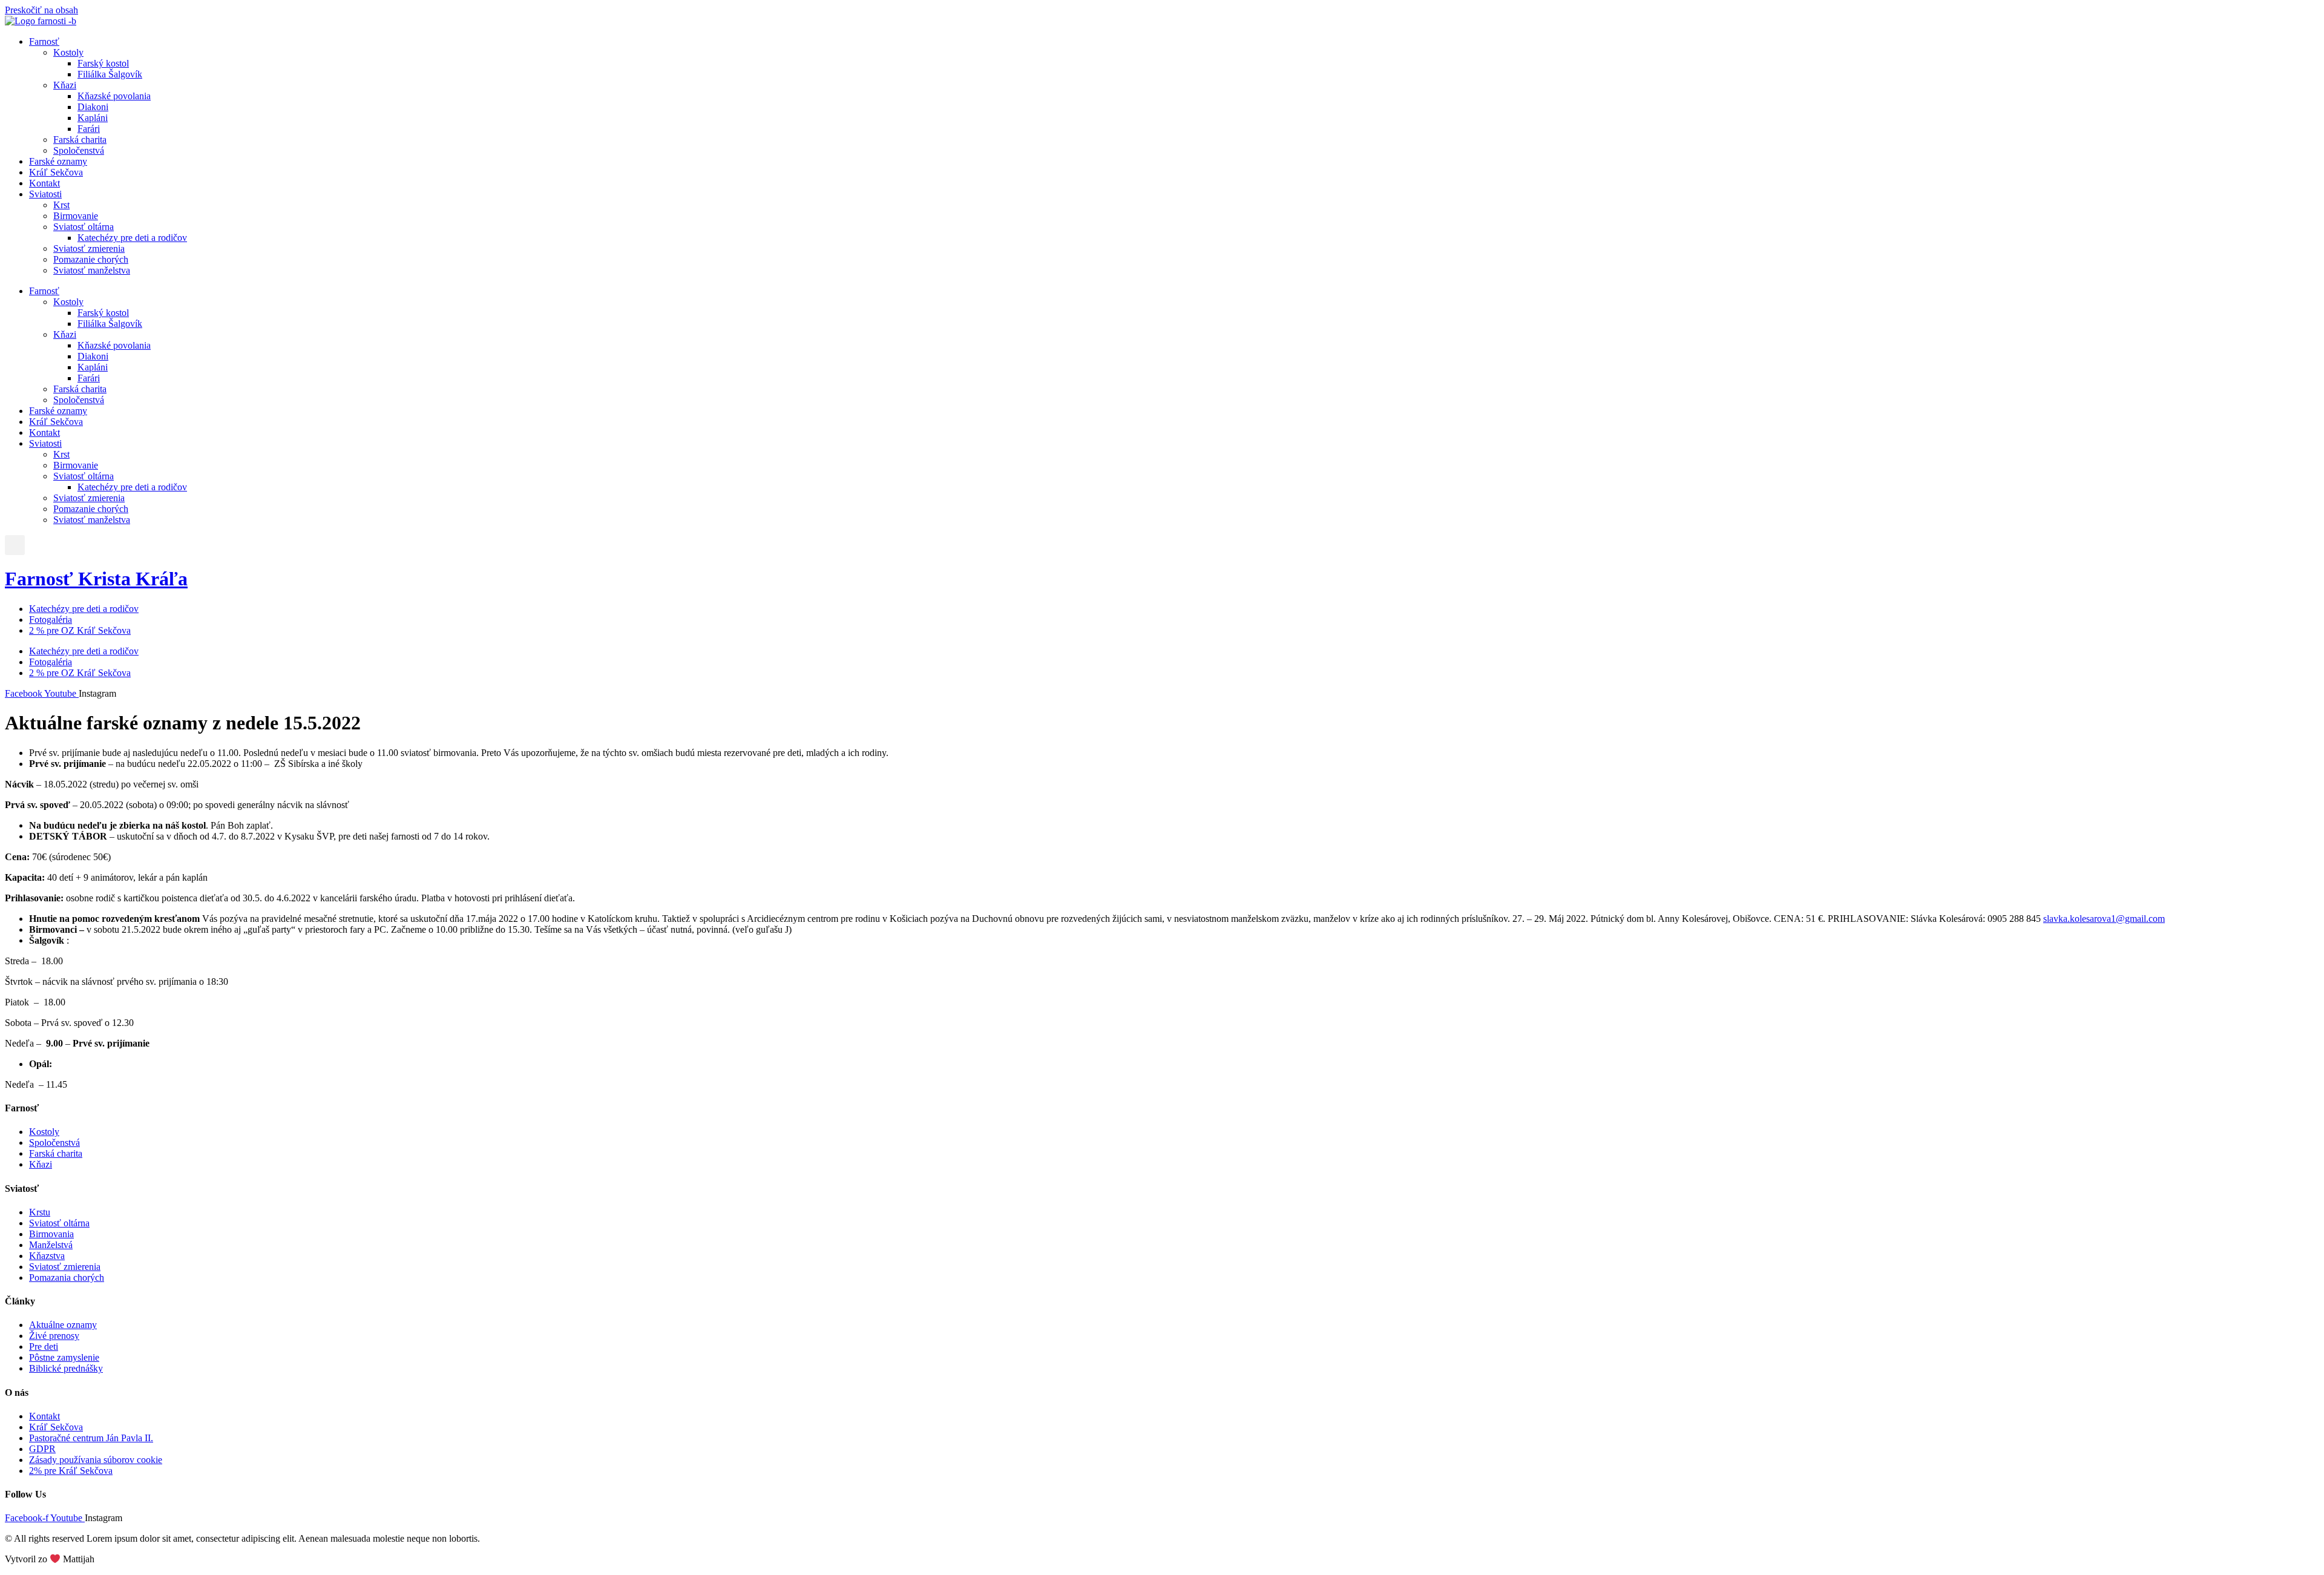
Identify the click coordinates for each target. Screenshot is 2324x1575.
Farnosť (44, 41)
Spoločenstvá (79, 150)
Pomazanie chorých (91, 259)
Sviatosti (45, 194)
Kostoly (68, 52)
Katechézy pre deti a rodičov (132, 238)
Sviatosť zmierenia (89, 248)
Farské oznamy (58, 161)
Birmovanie (76, 216)
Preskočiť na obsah (41, 10)
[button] (15, 545)
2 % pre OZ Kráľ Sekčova (80, 630)
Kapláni (93, 118)
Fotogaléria (51, 620)
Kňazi (65, 85)
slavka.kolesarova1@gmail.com (2104, 919)
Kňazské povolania (114, 96)
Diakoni (93, 107)
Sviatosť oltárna (84, 227)
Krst (61, 205)
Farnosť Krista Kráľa (96, 579)
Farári (89, 129)
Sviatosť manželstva (92, 270)
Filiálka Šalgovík (110, 74)
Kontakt (44, 183)
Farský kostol (103, 63)
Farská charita (80, 140)
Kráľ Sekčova (56, 172)
